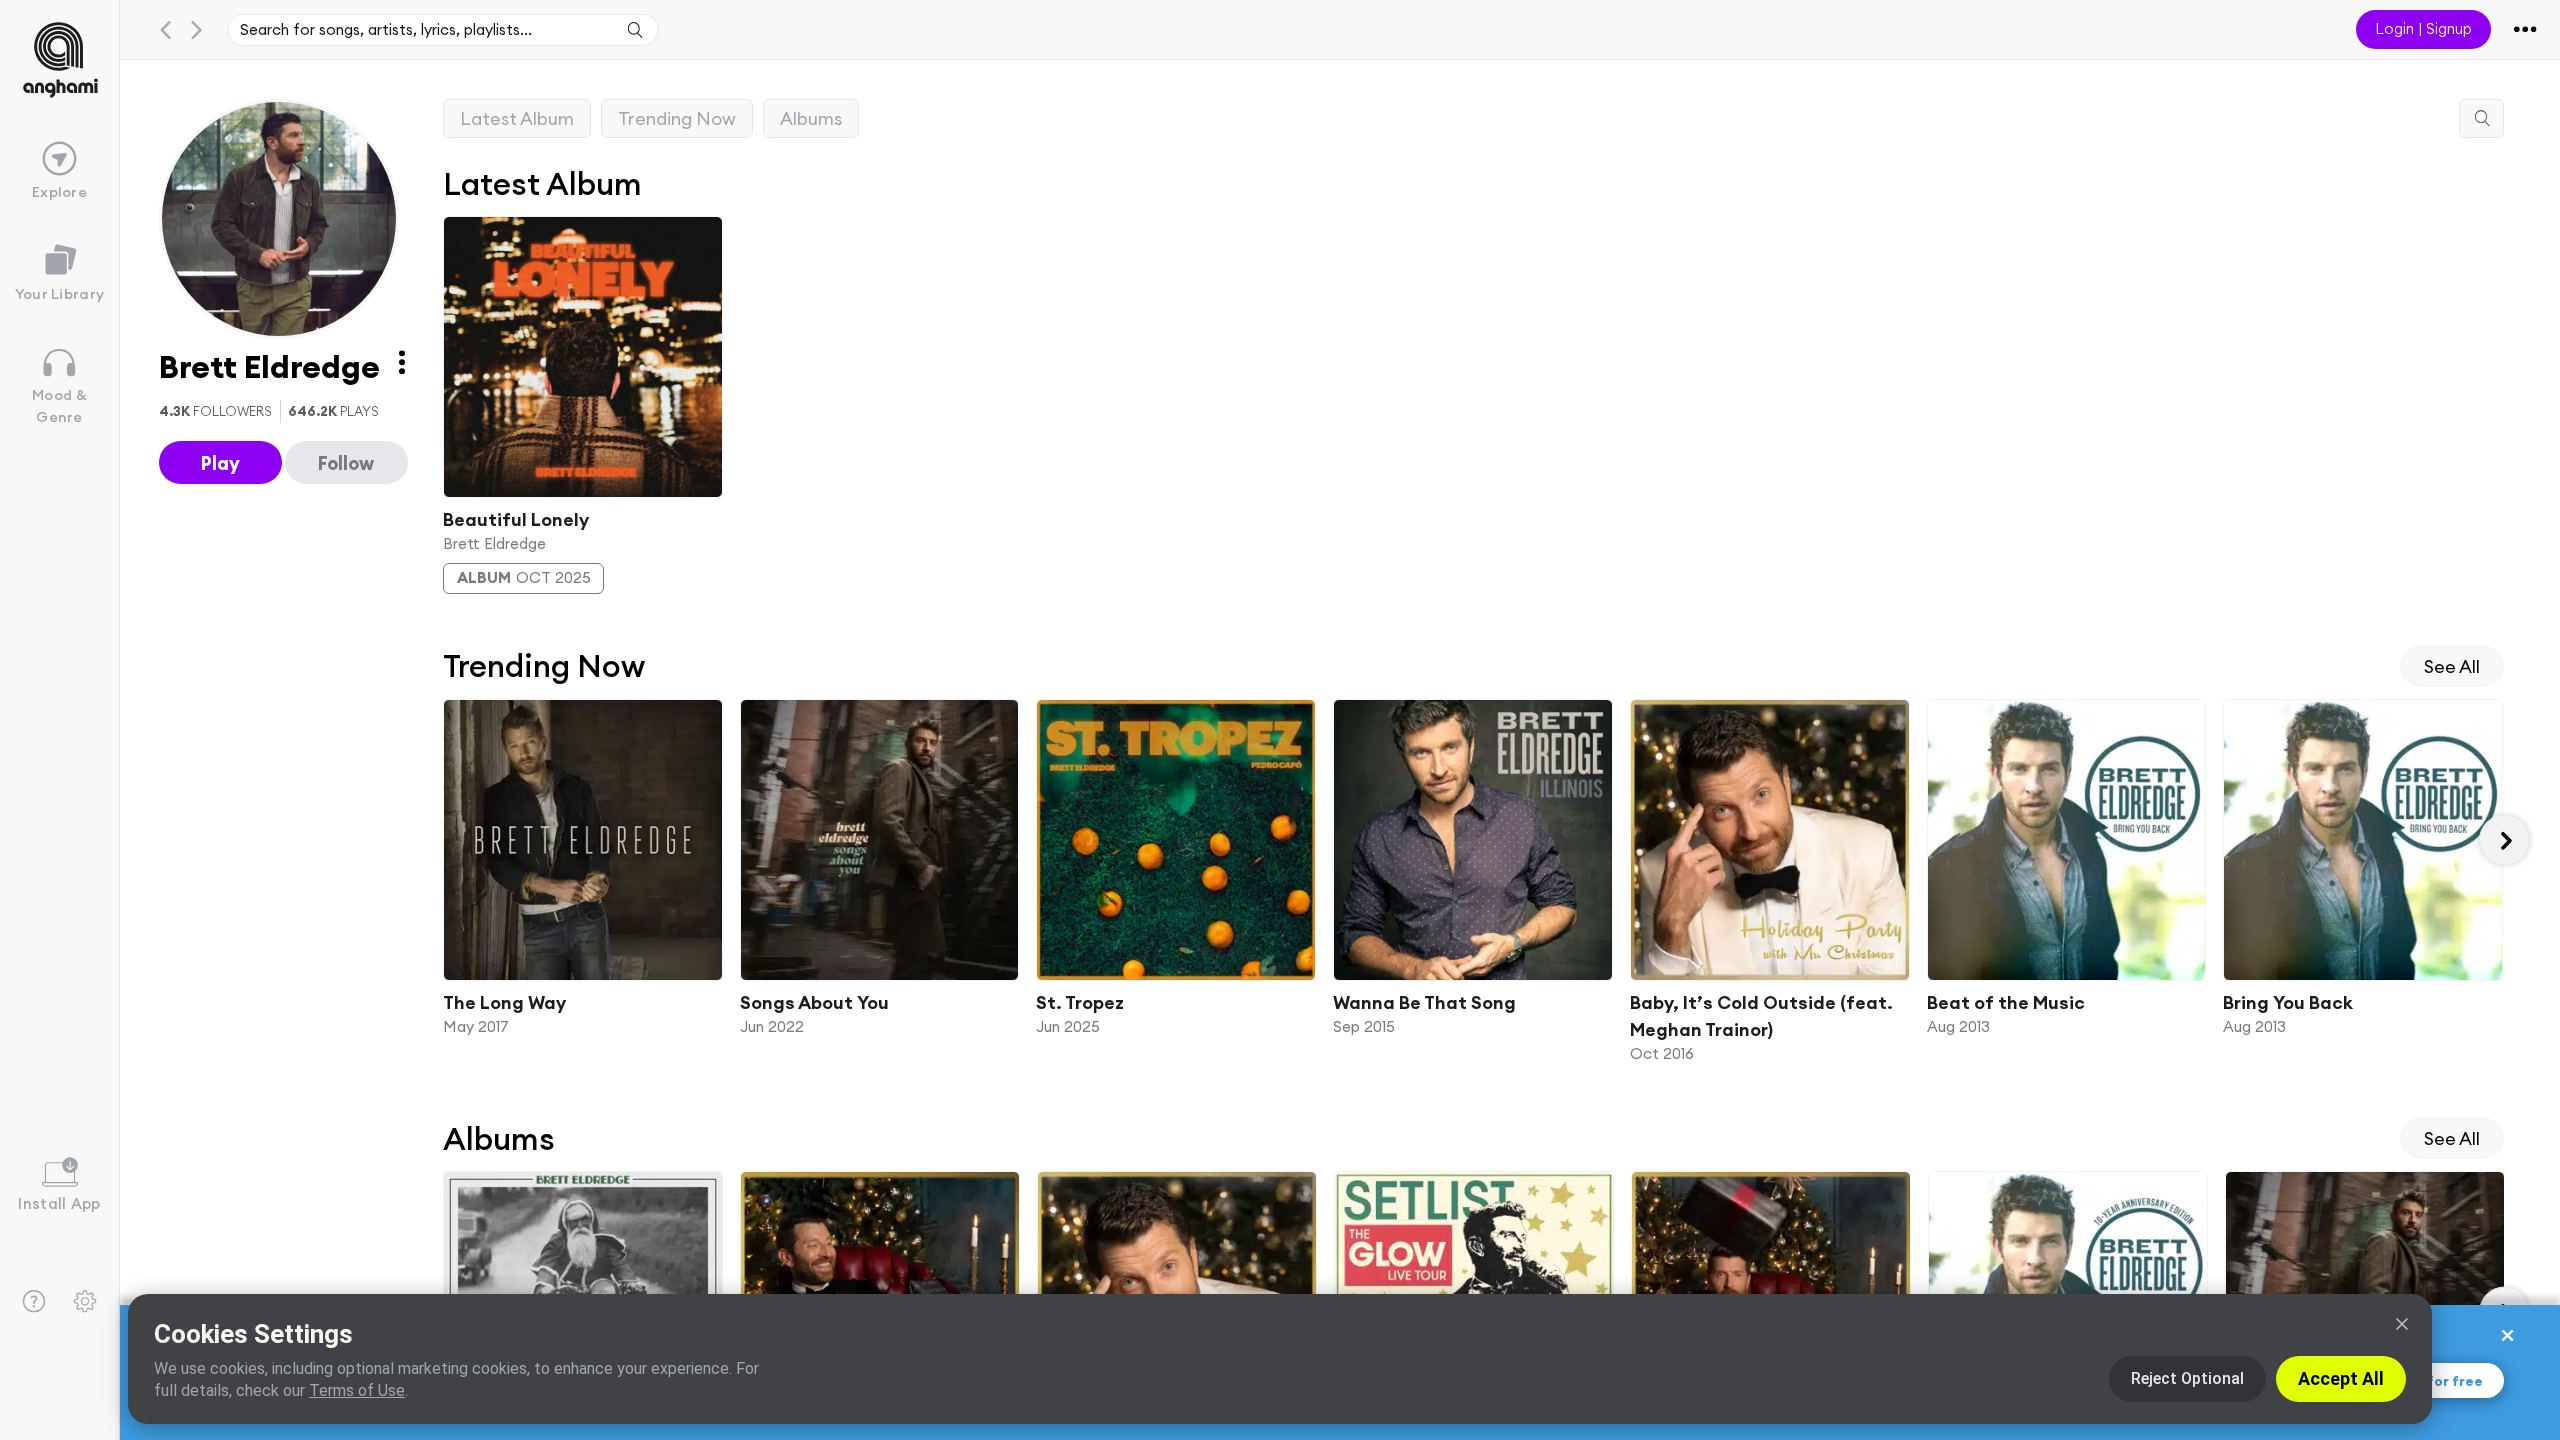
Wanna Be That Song (1424, 1002)
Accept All (2341, 1378)
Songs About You (813, 1002)
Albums (811, 118)
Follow (346, 463)
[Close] (2402, 1324)
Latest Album (517, 118)
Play (220, 463)
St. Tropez (1080, 1002)
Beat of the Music (2005, 1002)
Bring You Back (2288, 1002)
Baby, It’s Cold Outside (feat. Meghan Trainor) (1760, 1016)
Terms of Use (357, 1390)
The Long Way (504, 1002)
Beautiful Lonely (516, 518)
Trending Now (677, 118)
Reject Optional (2187, 1378)
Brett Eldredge (494, 542)
